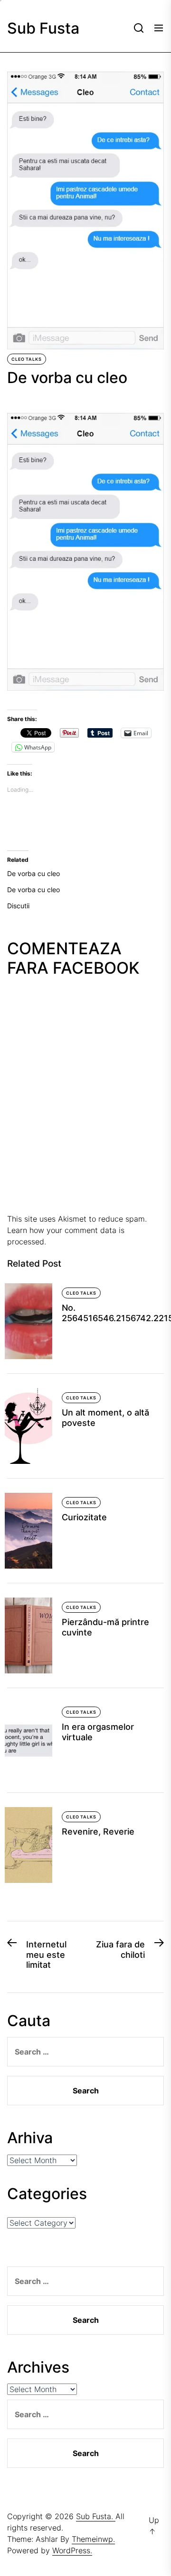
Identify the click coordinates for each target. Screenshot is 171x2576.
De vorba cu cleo (33, 873)
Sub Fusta (43, 28)
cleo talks (27, 359)
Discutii (18, 906)
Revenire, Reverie (98, 1832)
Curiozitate (84, 1517)
